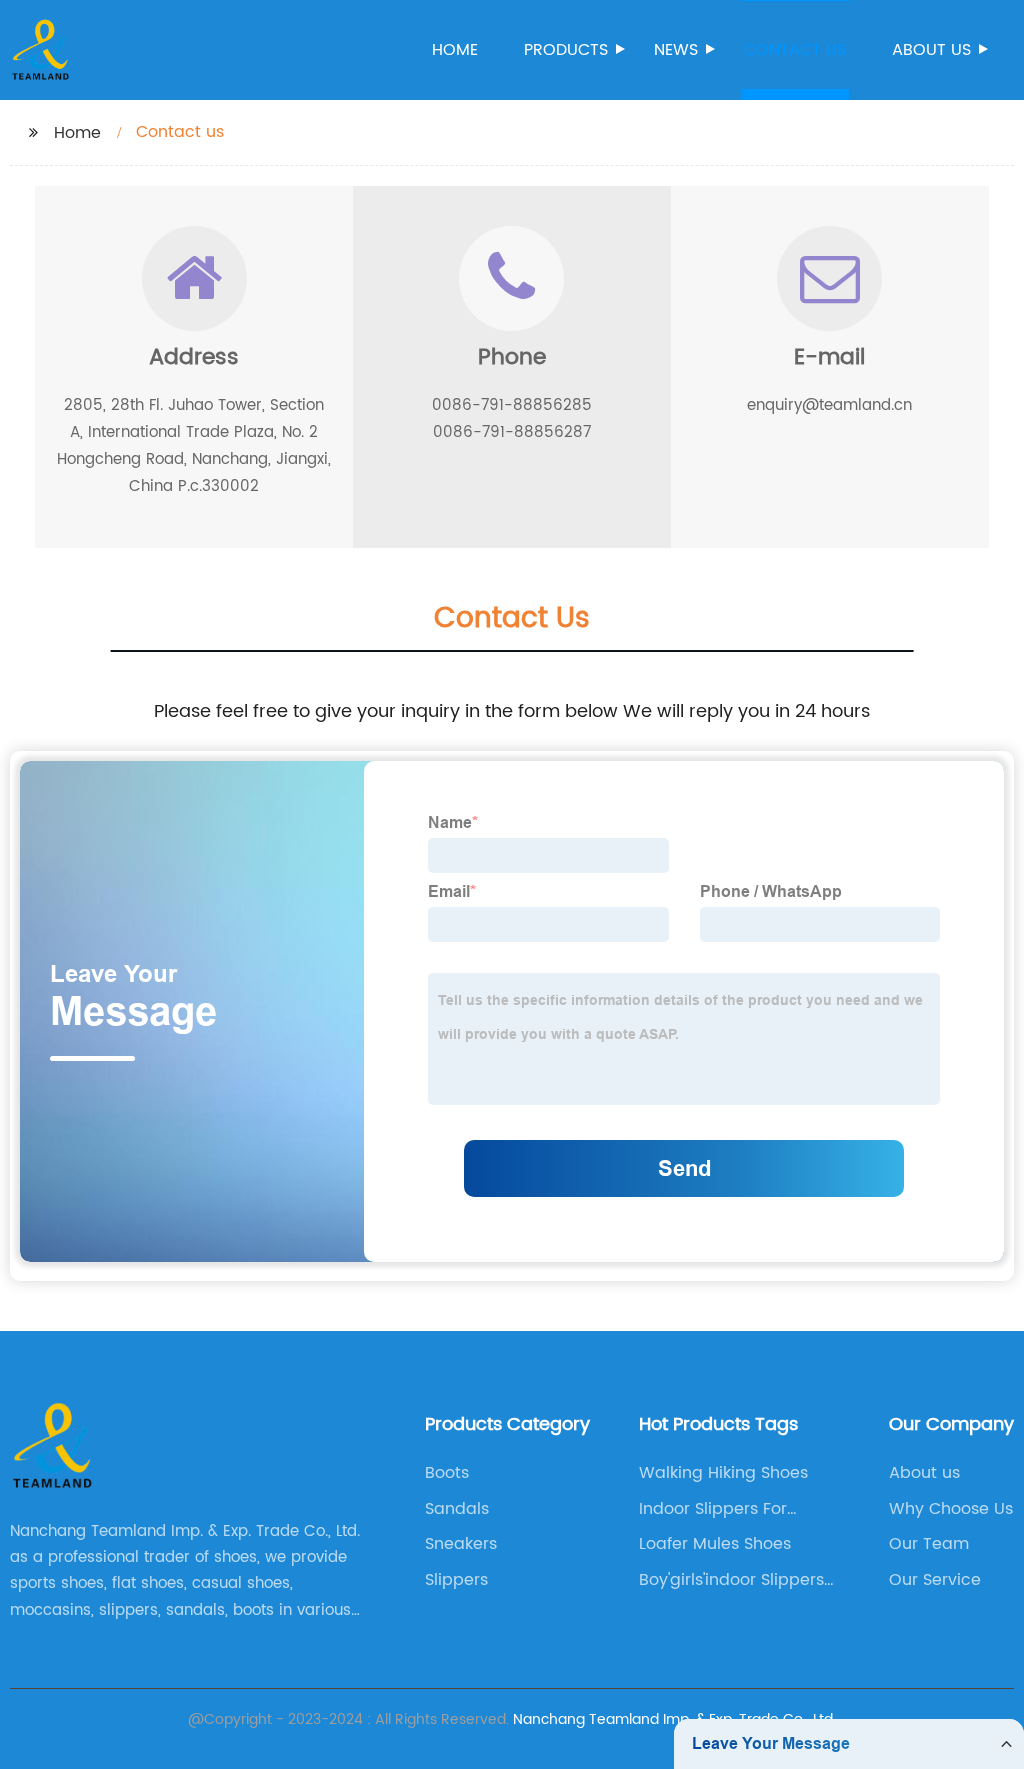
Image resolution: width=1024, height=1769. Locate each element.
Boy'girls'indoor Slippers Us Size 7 (731, 1580)
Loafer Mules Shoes (715, 1544)
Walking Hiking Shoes (723, 1473)
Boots (447, 1473)
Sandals (457, 1509)
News (676, 50)
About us (931, 50)
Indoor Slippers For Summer (713, 1509)
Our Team (929, 1544)
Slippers (456, 1580)
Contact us (795, 50)
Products (566, 50)
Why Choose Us (951, 1509)
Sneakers (461, 1544)
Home (455, 50)
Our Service (935, 1580)
